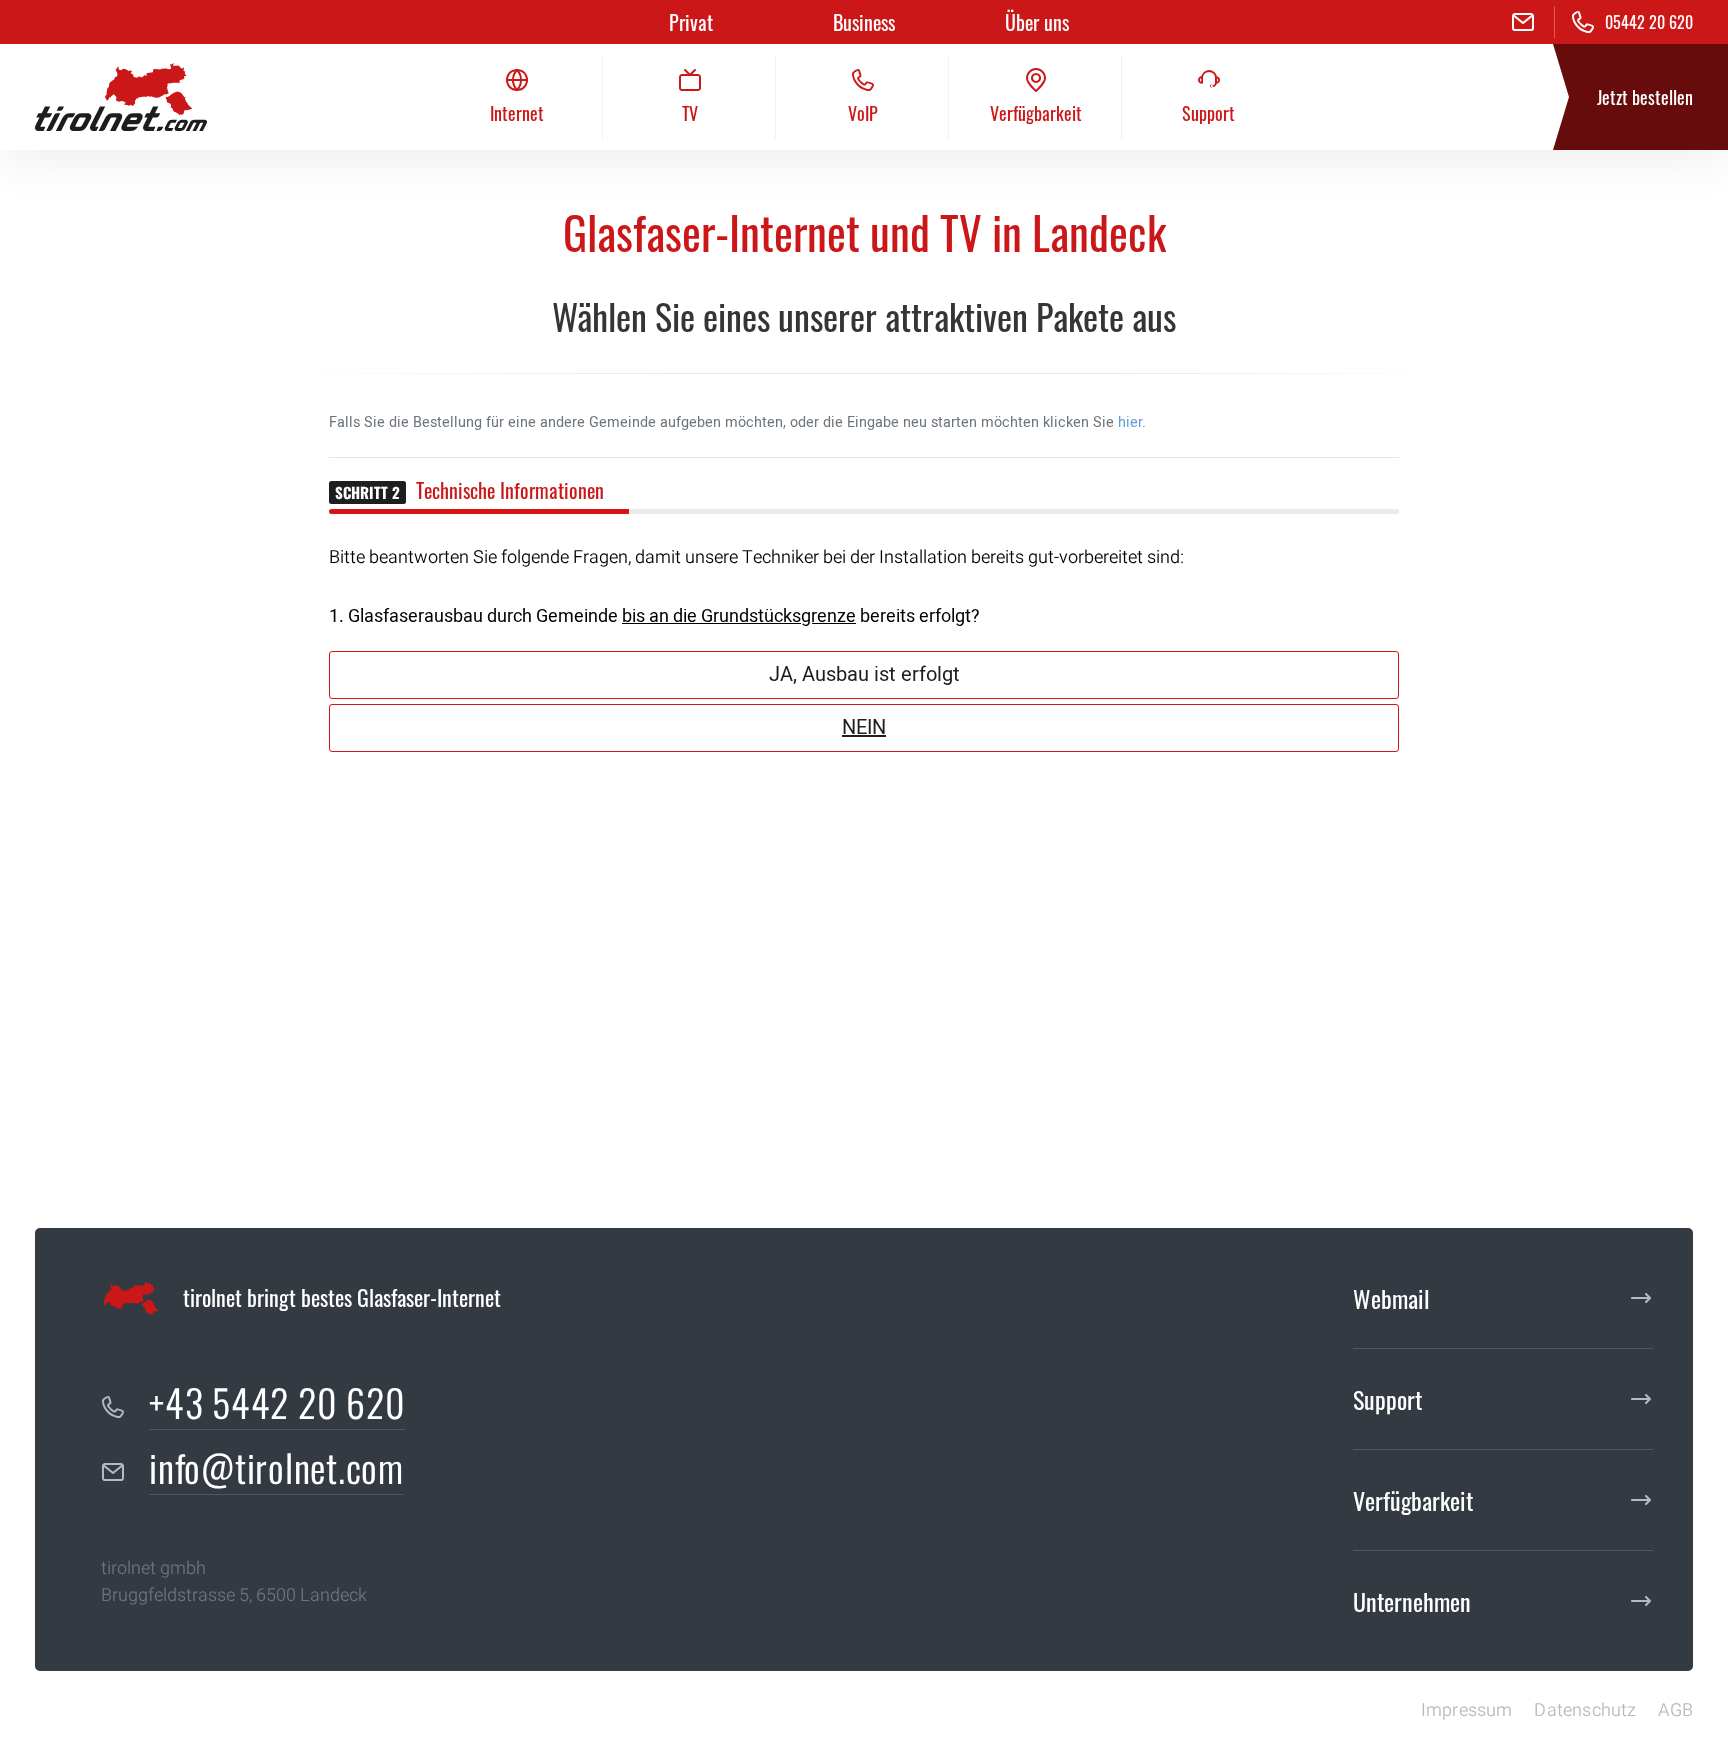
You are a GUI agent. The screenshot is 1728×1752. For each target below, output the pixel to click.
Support (1387, 1399)
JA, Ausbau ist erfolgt (864, 674)
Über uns (1037, 22)
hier (1130, 422)
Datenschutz (1585, 1710)
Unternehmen (1412, 1601)
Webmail (1391, 1298)
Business (864, 22)
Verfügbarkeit (1413, 1500)
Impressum (1467, 1710)
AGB (1675, 1710)
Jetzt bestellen (1645, 97)
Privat (691, 22)
